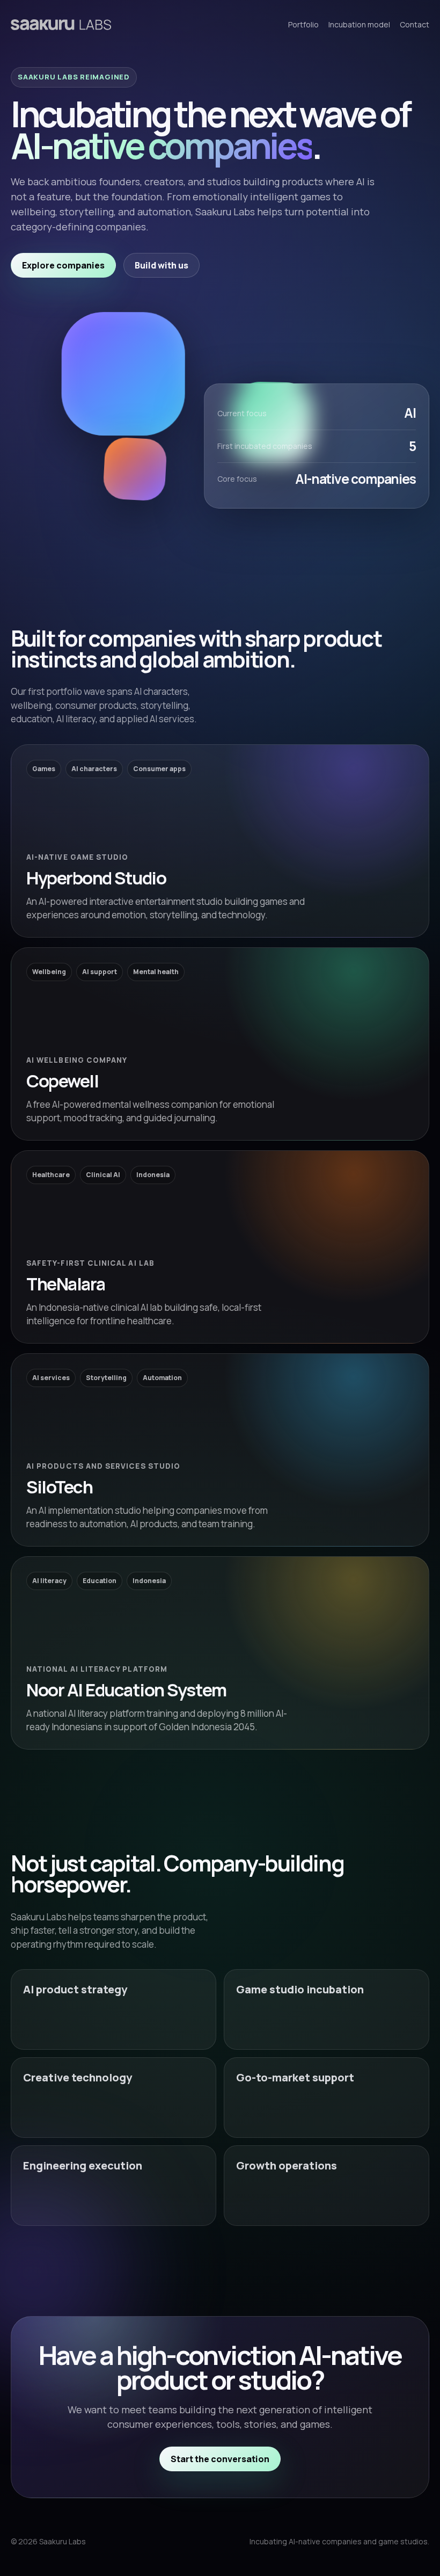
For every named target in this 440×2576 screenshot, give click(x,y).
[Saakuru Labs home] (61, 24)
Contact (415, 24)
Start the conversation (220, 2459)
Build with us (162, 265)
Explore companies (63, 265)
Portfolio (303, 24)
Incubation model (359, 24)
